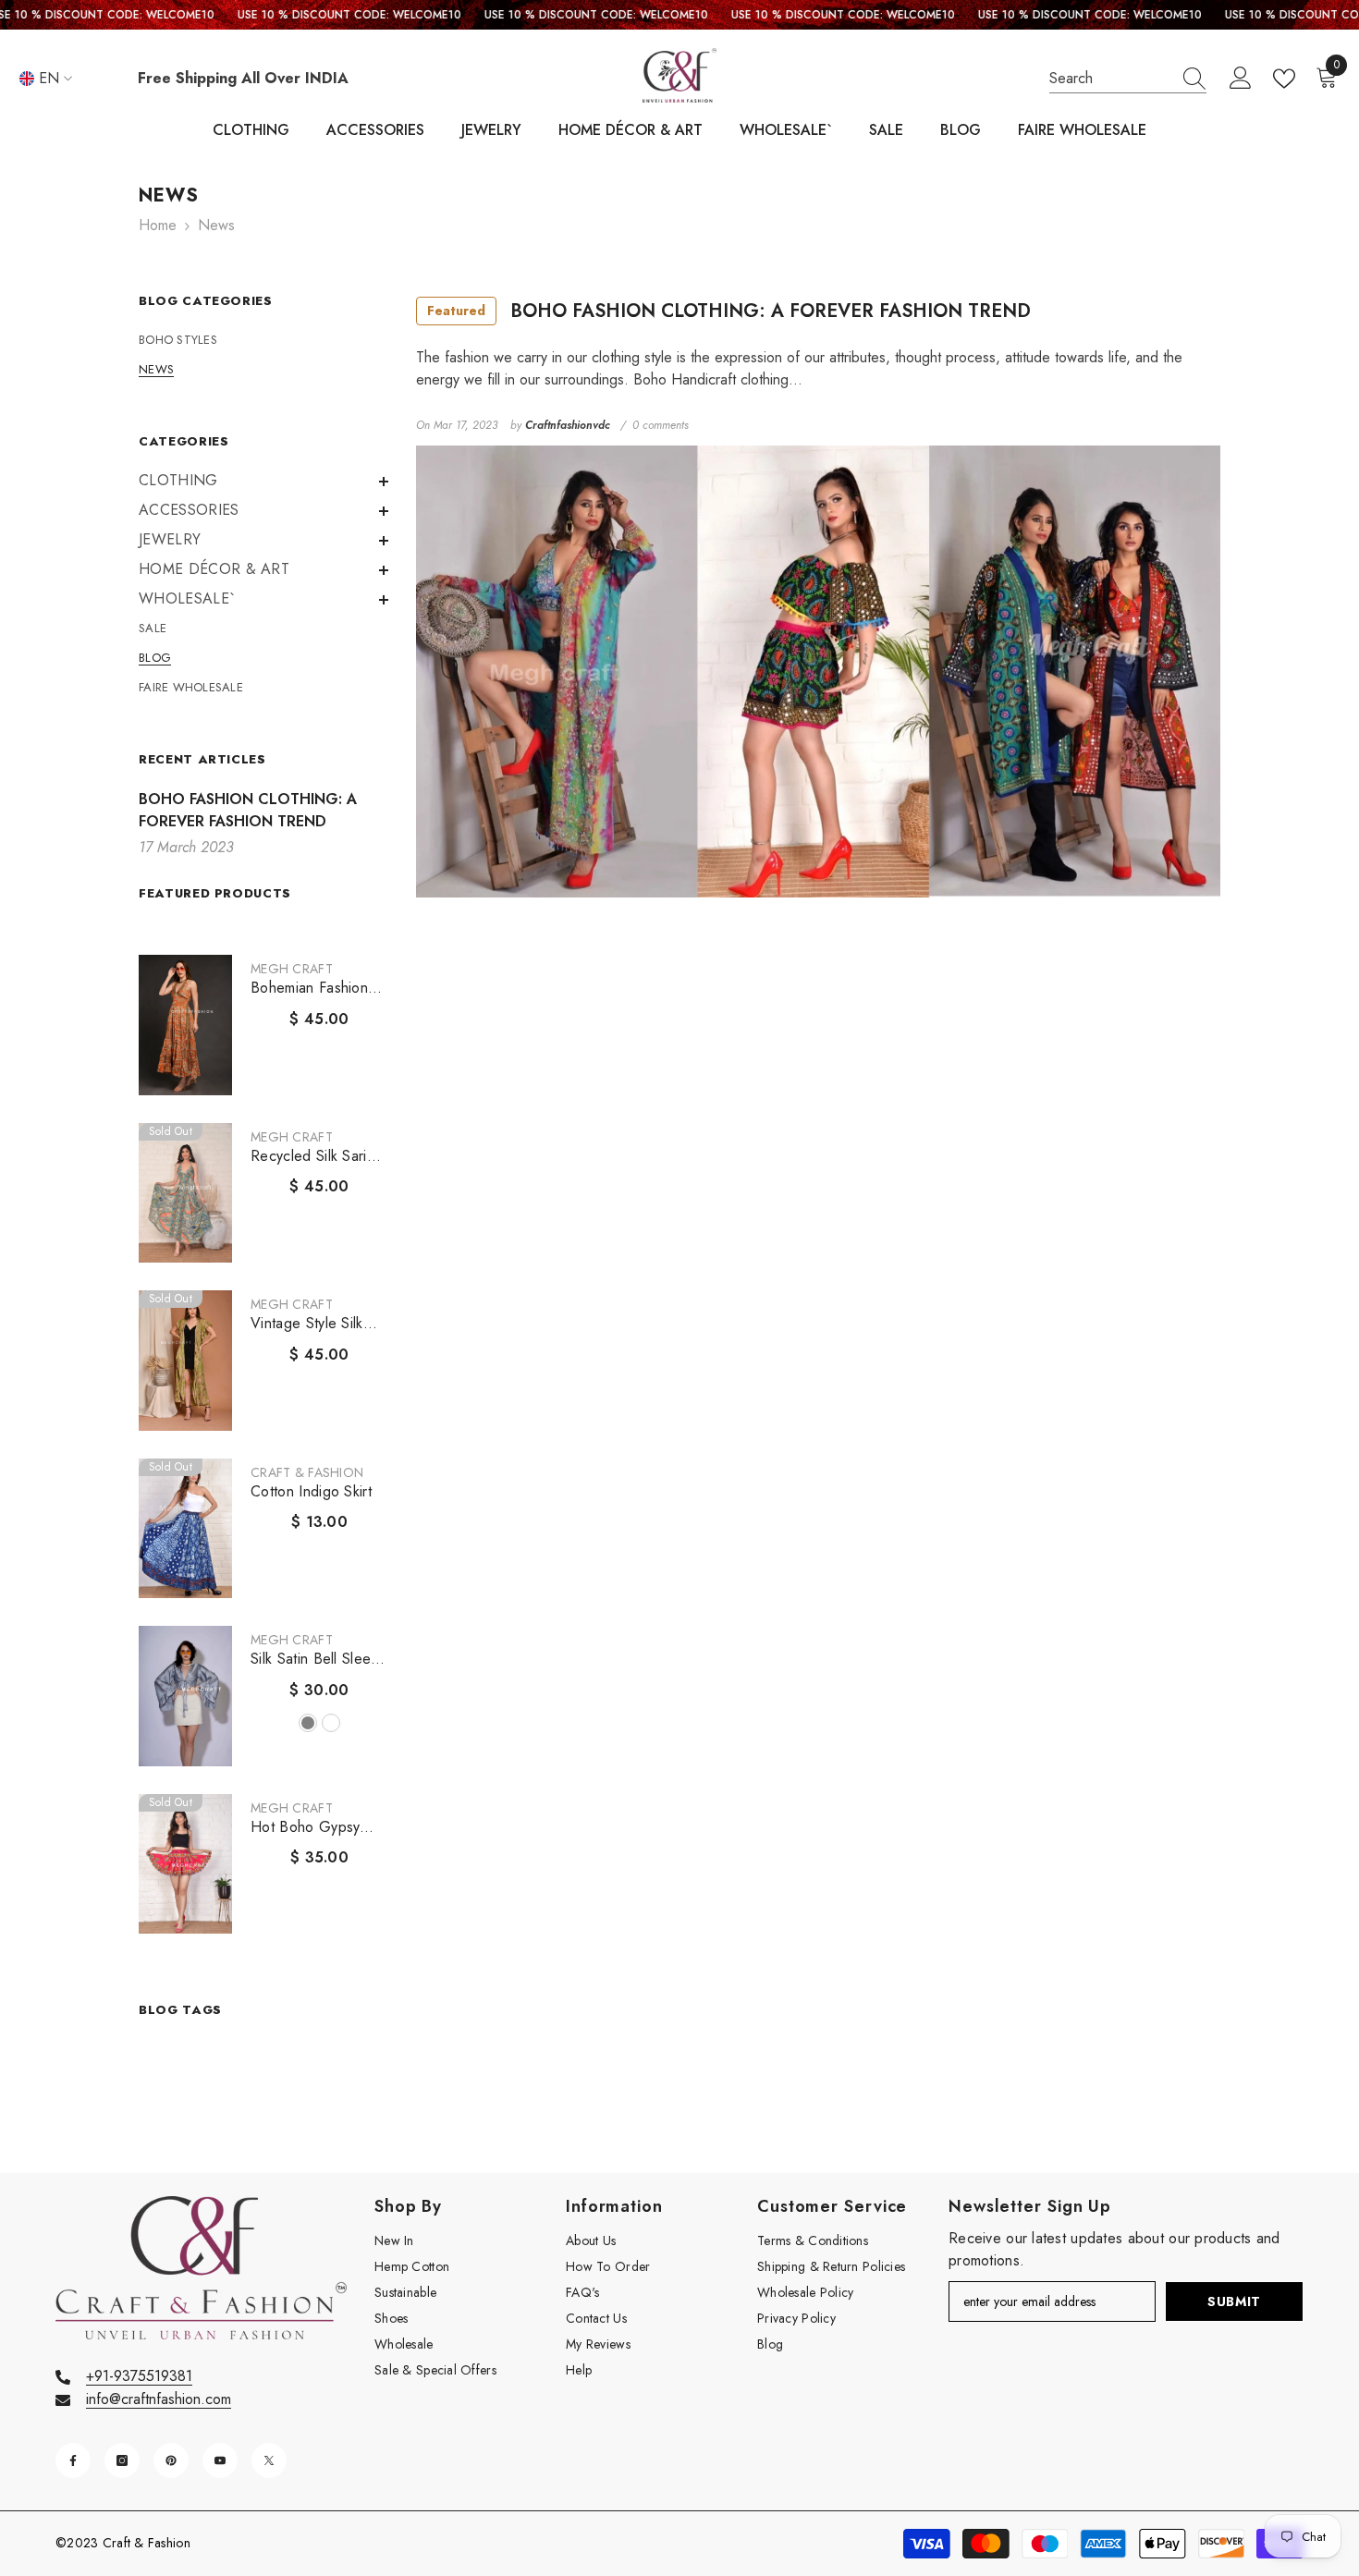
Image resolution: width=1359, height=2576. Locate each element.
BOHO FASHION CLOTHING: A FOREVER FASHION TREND (729, 311)
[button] (263, 482)
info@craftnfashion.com (159, 2399)
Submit (1234, 2301)
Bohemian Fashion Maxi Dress (309, 988)
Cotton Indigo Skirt (311, 1492)
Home (158, 225)
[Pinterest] (171, 2460)
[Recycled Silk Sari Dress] (185, 1193)
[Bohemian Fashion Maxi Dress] (185, 1025)
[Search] (1128, 79)
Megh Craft (292, 969)
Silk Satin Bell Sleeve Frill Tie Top (318, 1659)
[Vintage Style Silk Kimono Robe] (185, 1361)
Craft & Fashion (307, 1472)
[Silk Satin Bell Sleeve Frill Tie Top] (185, 1696)
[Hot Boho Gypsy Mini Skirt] (185, 1864)
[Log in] (1241, 79)
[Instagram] (122, 2460)
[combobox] (1110, 79)
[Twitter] (269, 2460)
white (331, 1723)
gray (308, 1723)
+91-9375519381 (139, 2376)
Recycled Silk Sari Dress (309, 1156)
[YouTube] (220, 2460)
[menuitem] (263, 340)
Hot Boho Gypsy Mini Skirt (305, 1827)
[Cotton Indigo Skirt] (185, 1529)
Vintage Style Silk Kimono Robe (307, 1324)
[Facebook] (73, 2460)
